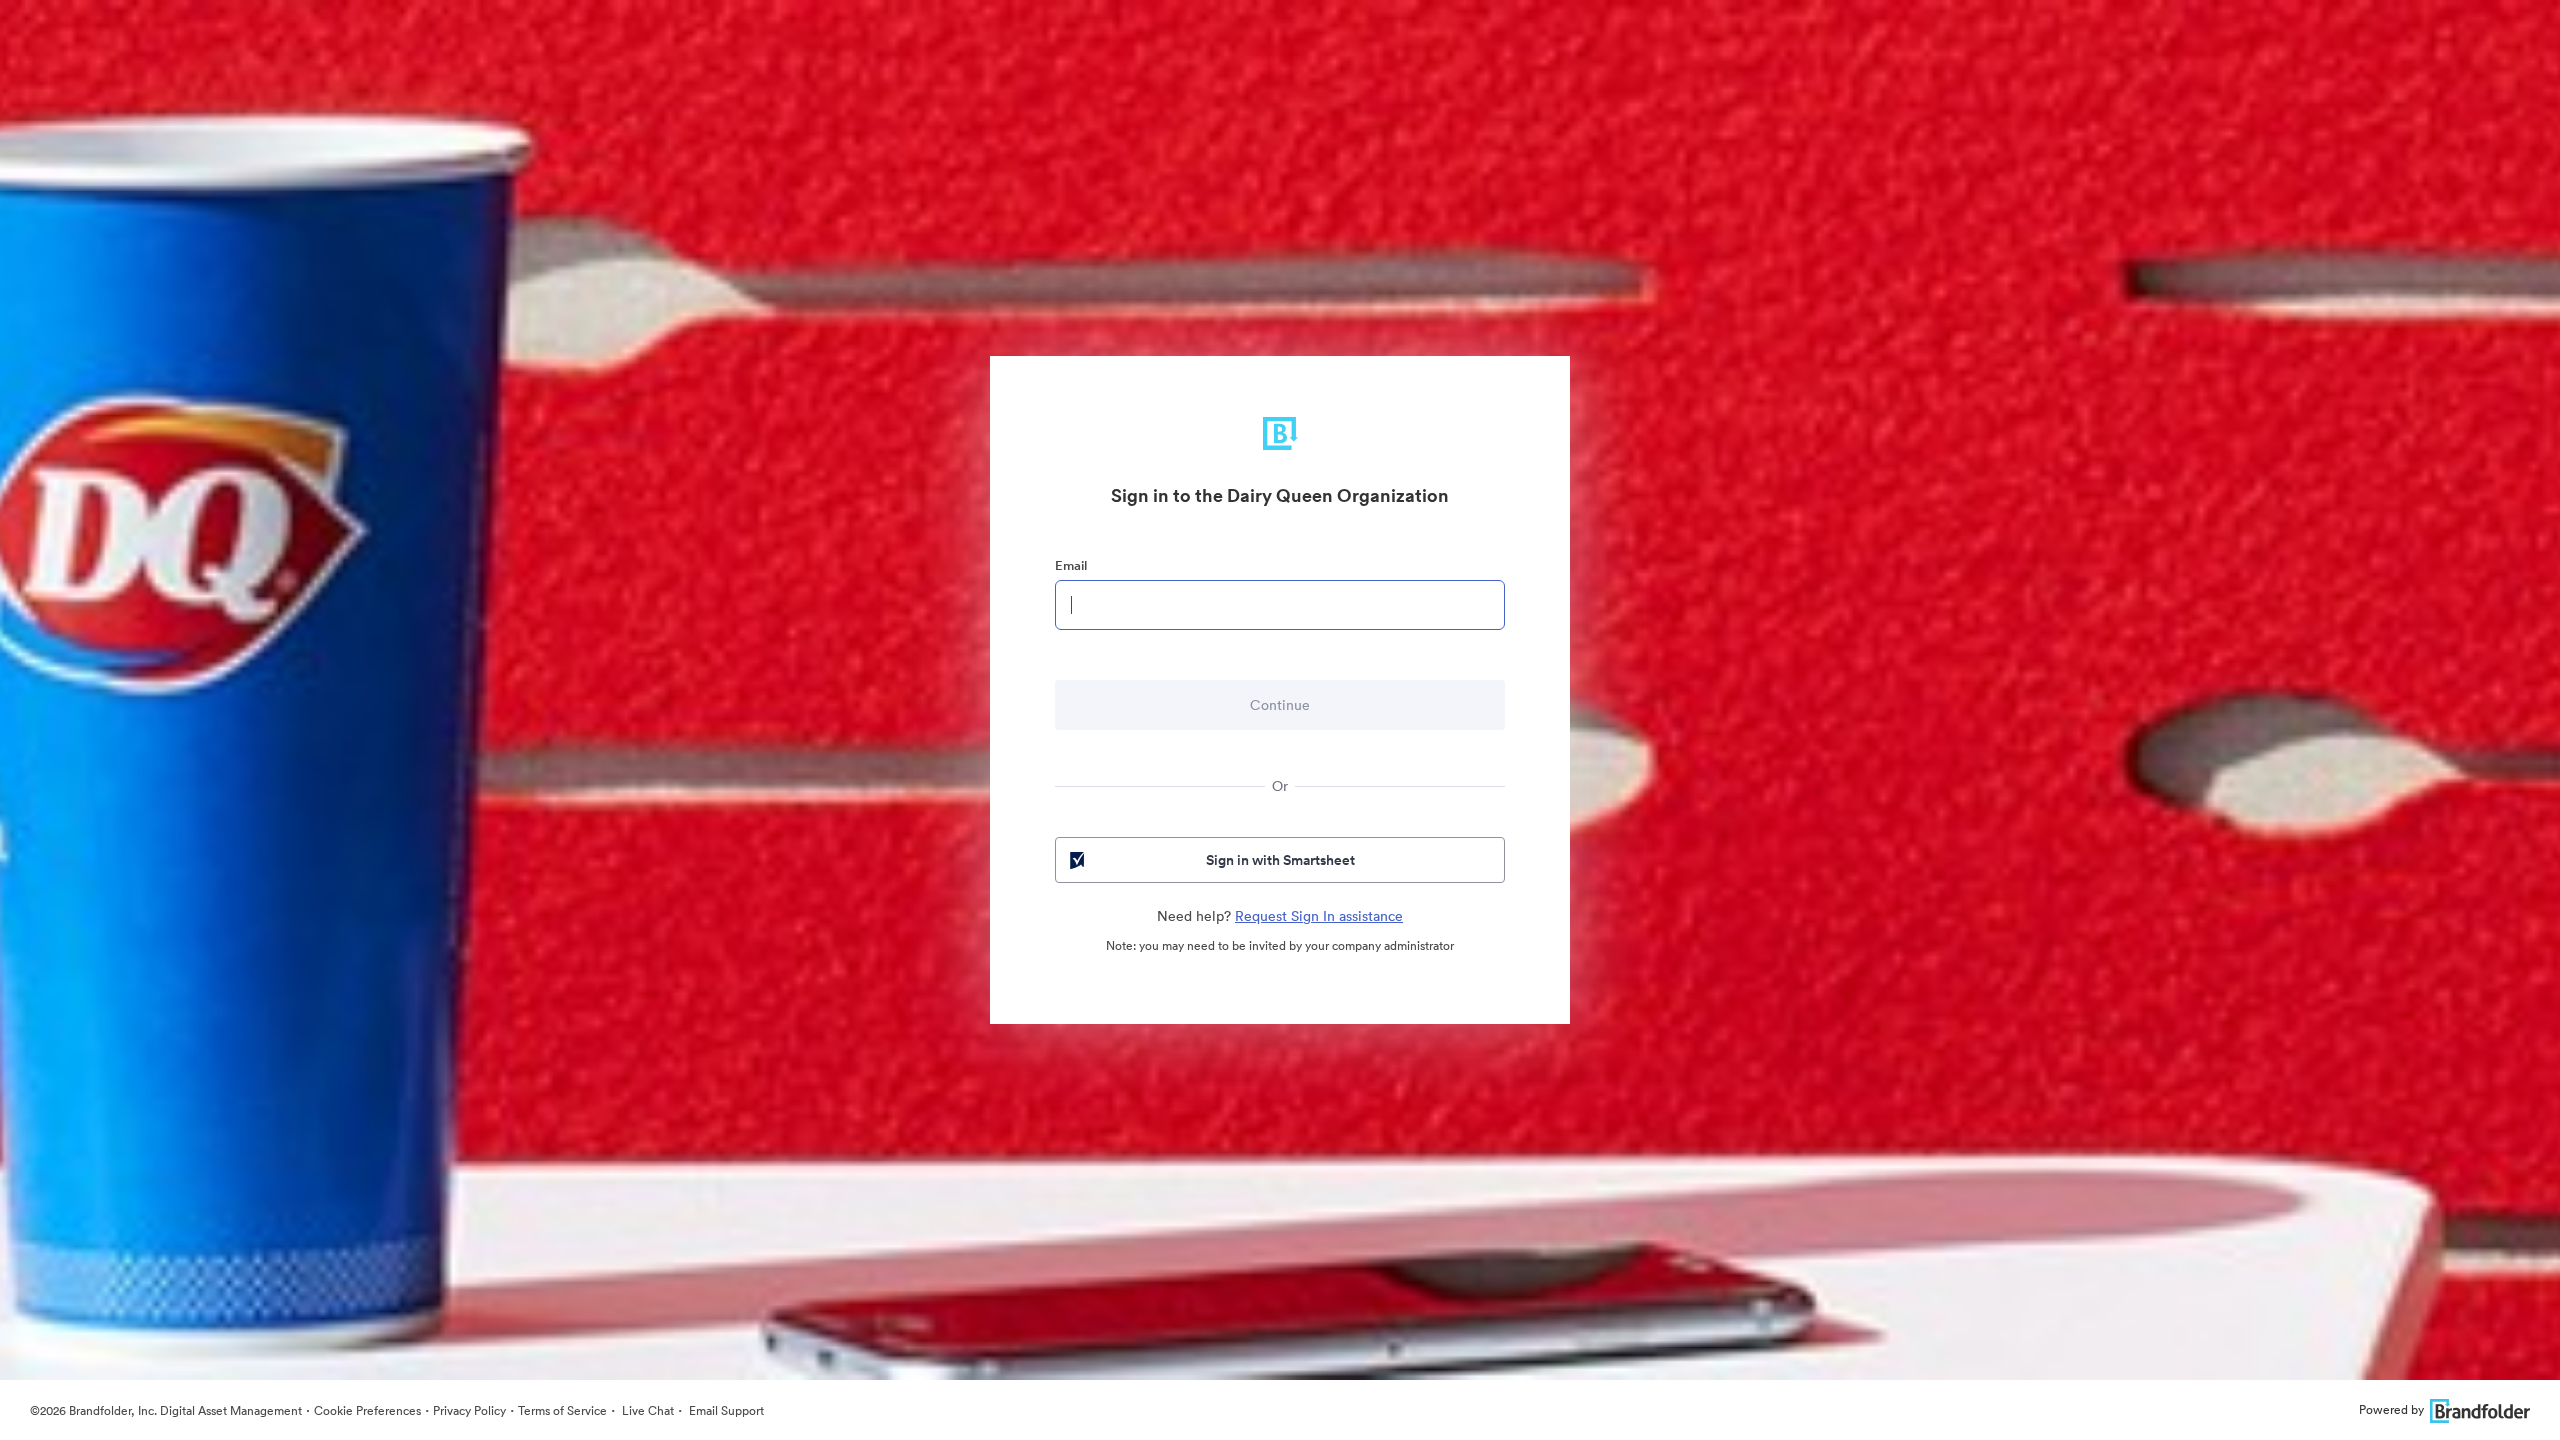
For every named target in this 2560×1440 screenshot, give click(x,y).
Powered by (2391, 1409)
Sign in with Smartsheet (1280, 860)
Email (1071, 565)
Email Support (725, 1410)
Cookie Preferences (367, 1410)
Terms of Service (562, 1410)
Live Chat (646, 1410)
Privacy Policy (469, 1410)
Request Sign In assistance (1319, 916)
